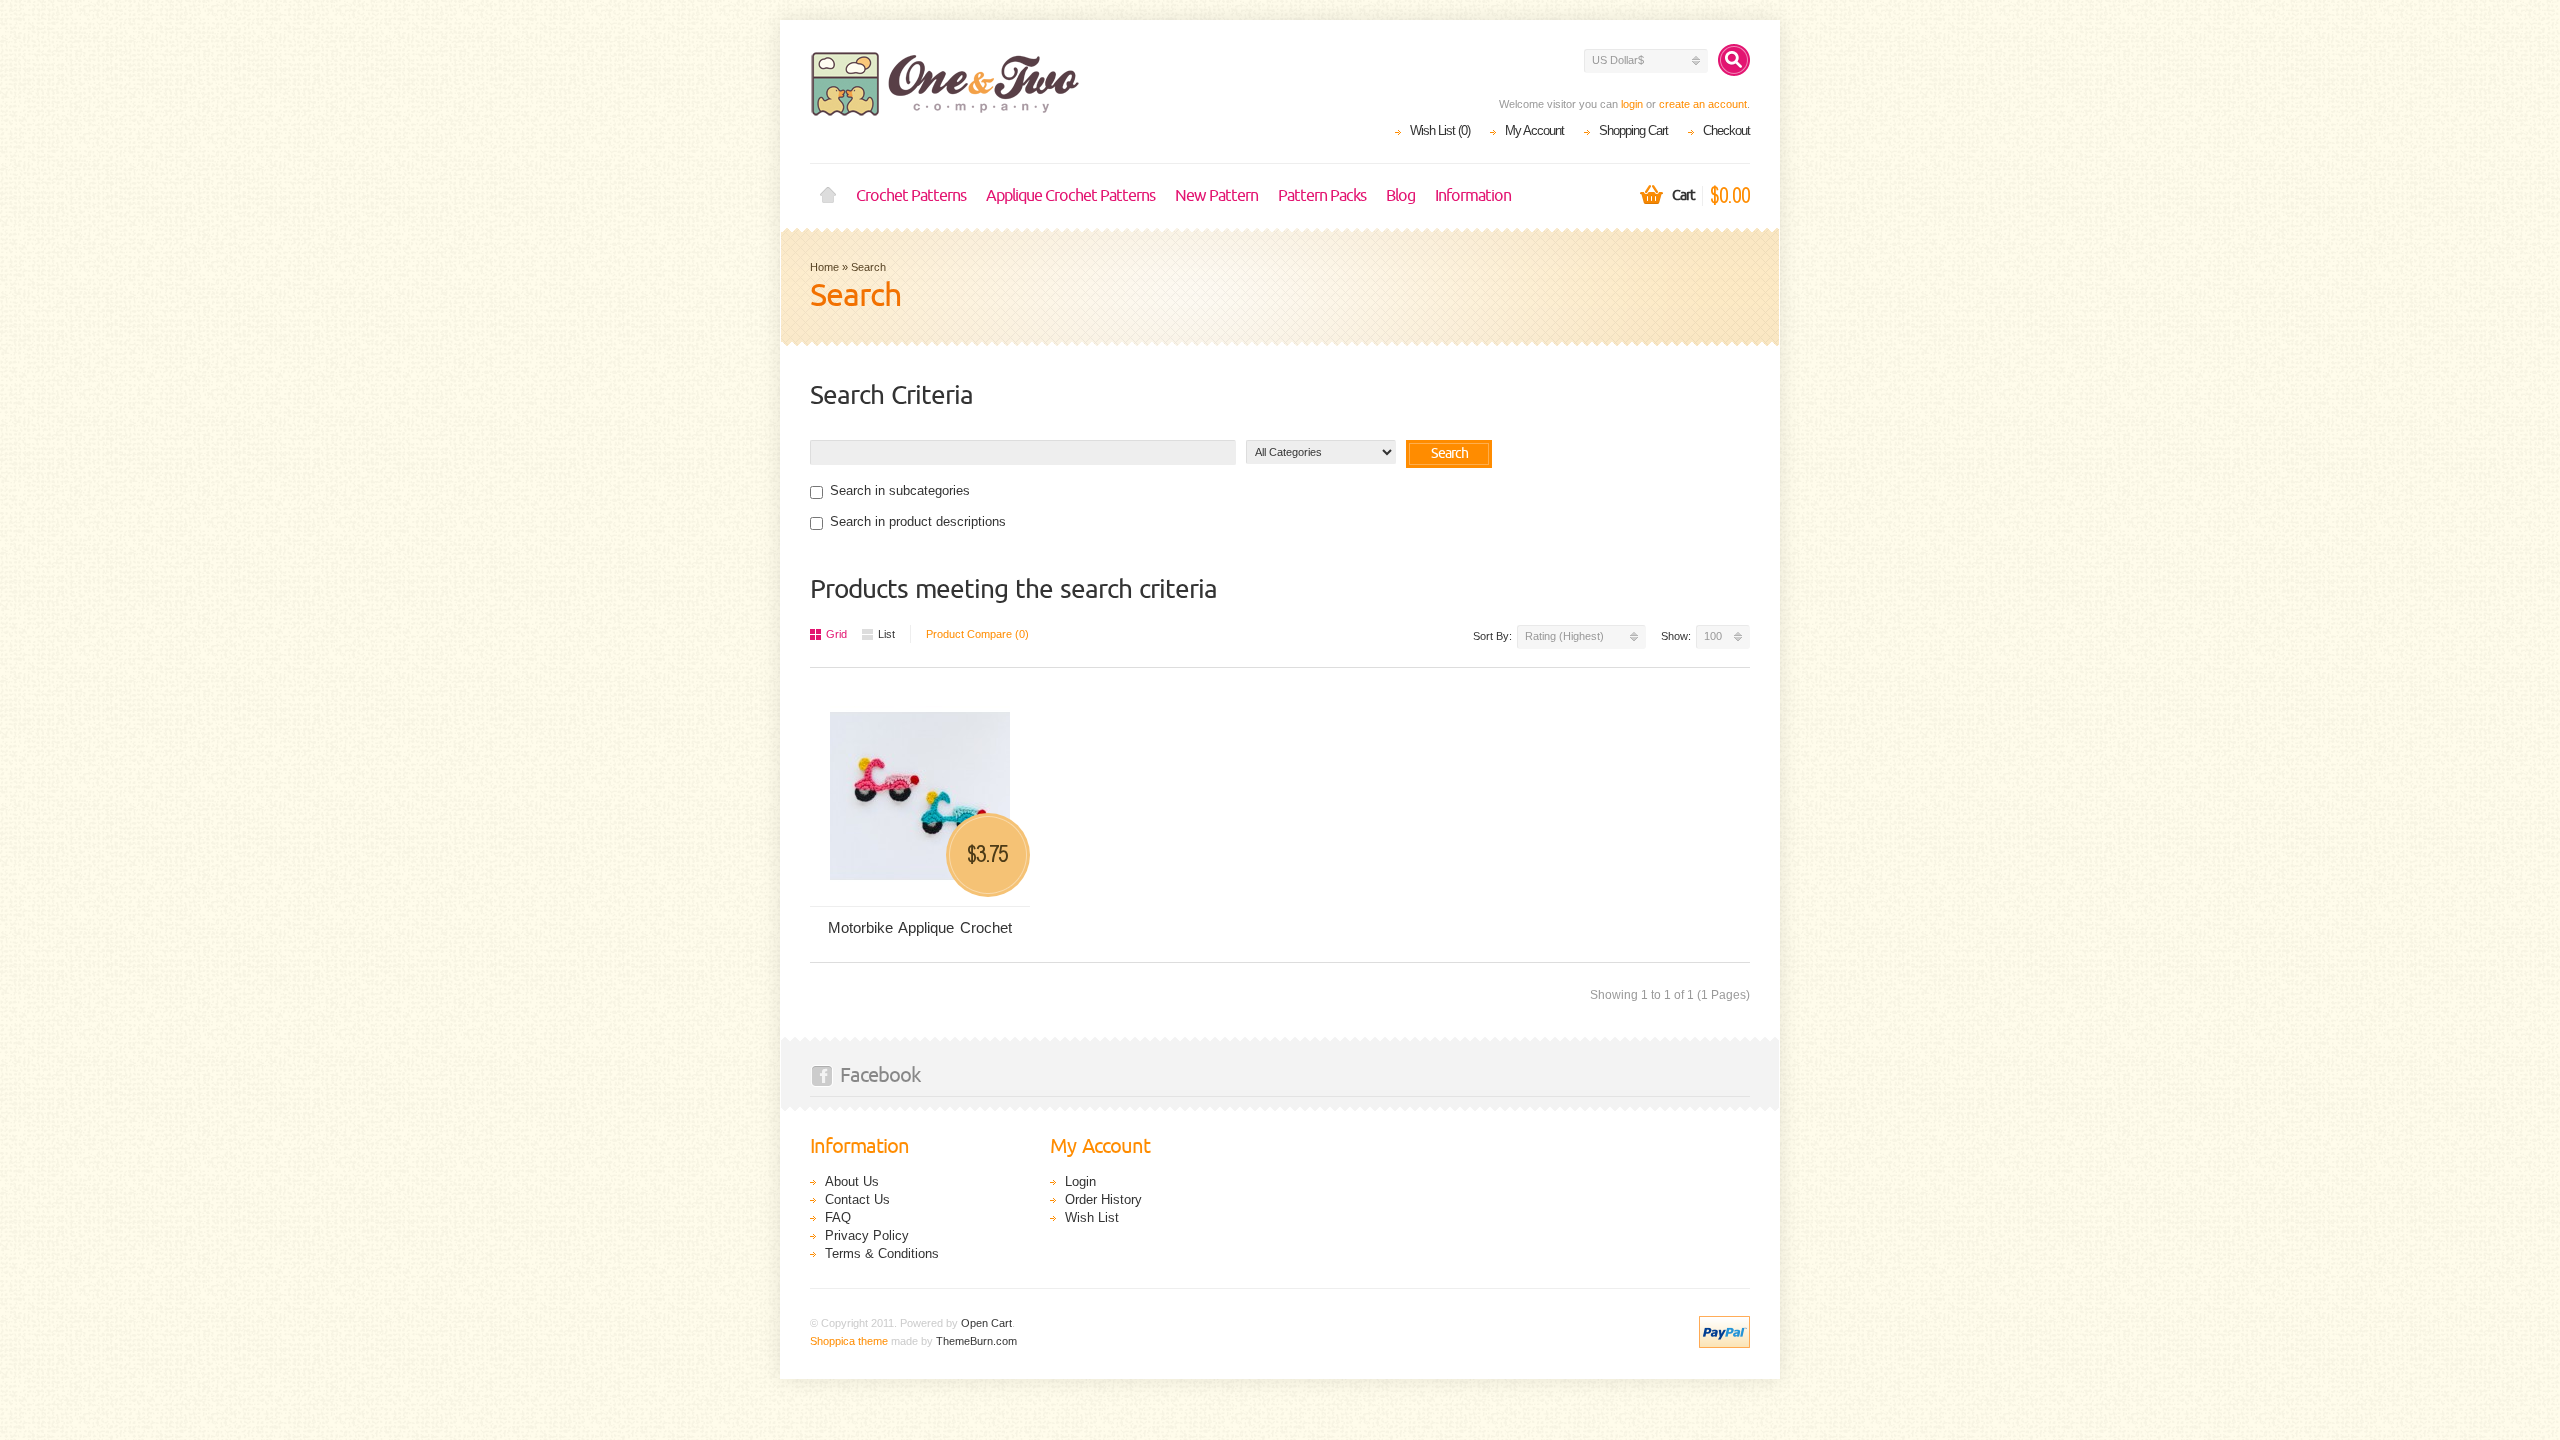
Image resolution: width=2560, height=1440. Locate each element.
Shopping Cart (1633, 130)
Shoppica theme (849, 1341)
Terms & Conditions (882, 1253)
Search (868, 267)
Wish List (1092, 1217)
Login (1080, 1181)
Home (828, 196)
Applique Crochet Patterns (1070, 196)
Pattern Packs (1322, 196)
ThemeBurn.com (976, 1341)
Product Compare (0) (977, 634)
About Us (852, 1181)
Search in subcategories (900, 490)
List (886, 634)
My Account (1534, 130)
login (1632, 104)
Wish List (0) (1440, 130)
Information (1473, 196)
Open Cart (986, 1323)
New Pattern (1216, 196)
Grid (836, 634)
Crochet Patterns (911, 196)
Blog (1400, 196)
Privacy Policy (867, 1235)
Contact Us (857, 1199)
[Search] (1734, 60)
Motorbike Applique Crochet (920, 927)
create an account (1703, 104)
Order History (1103, 1199)
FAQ (838, 1217)
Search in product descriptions (918, 521)
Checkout (1726, 130)
